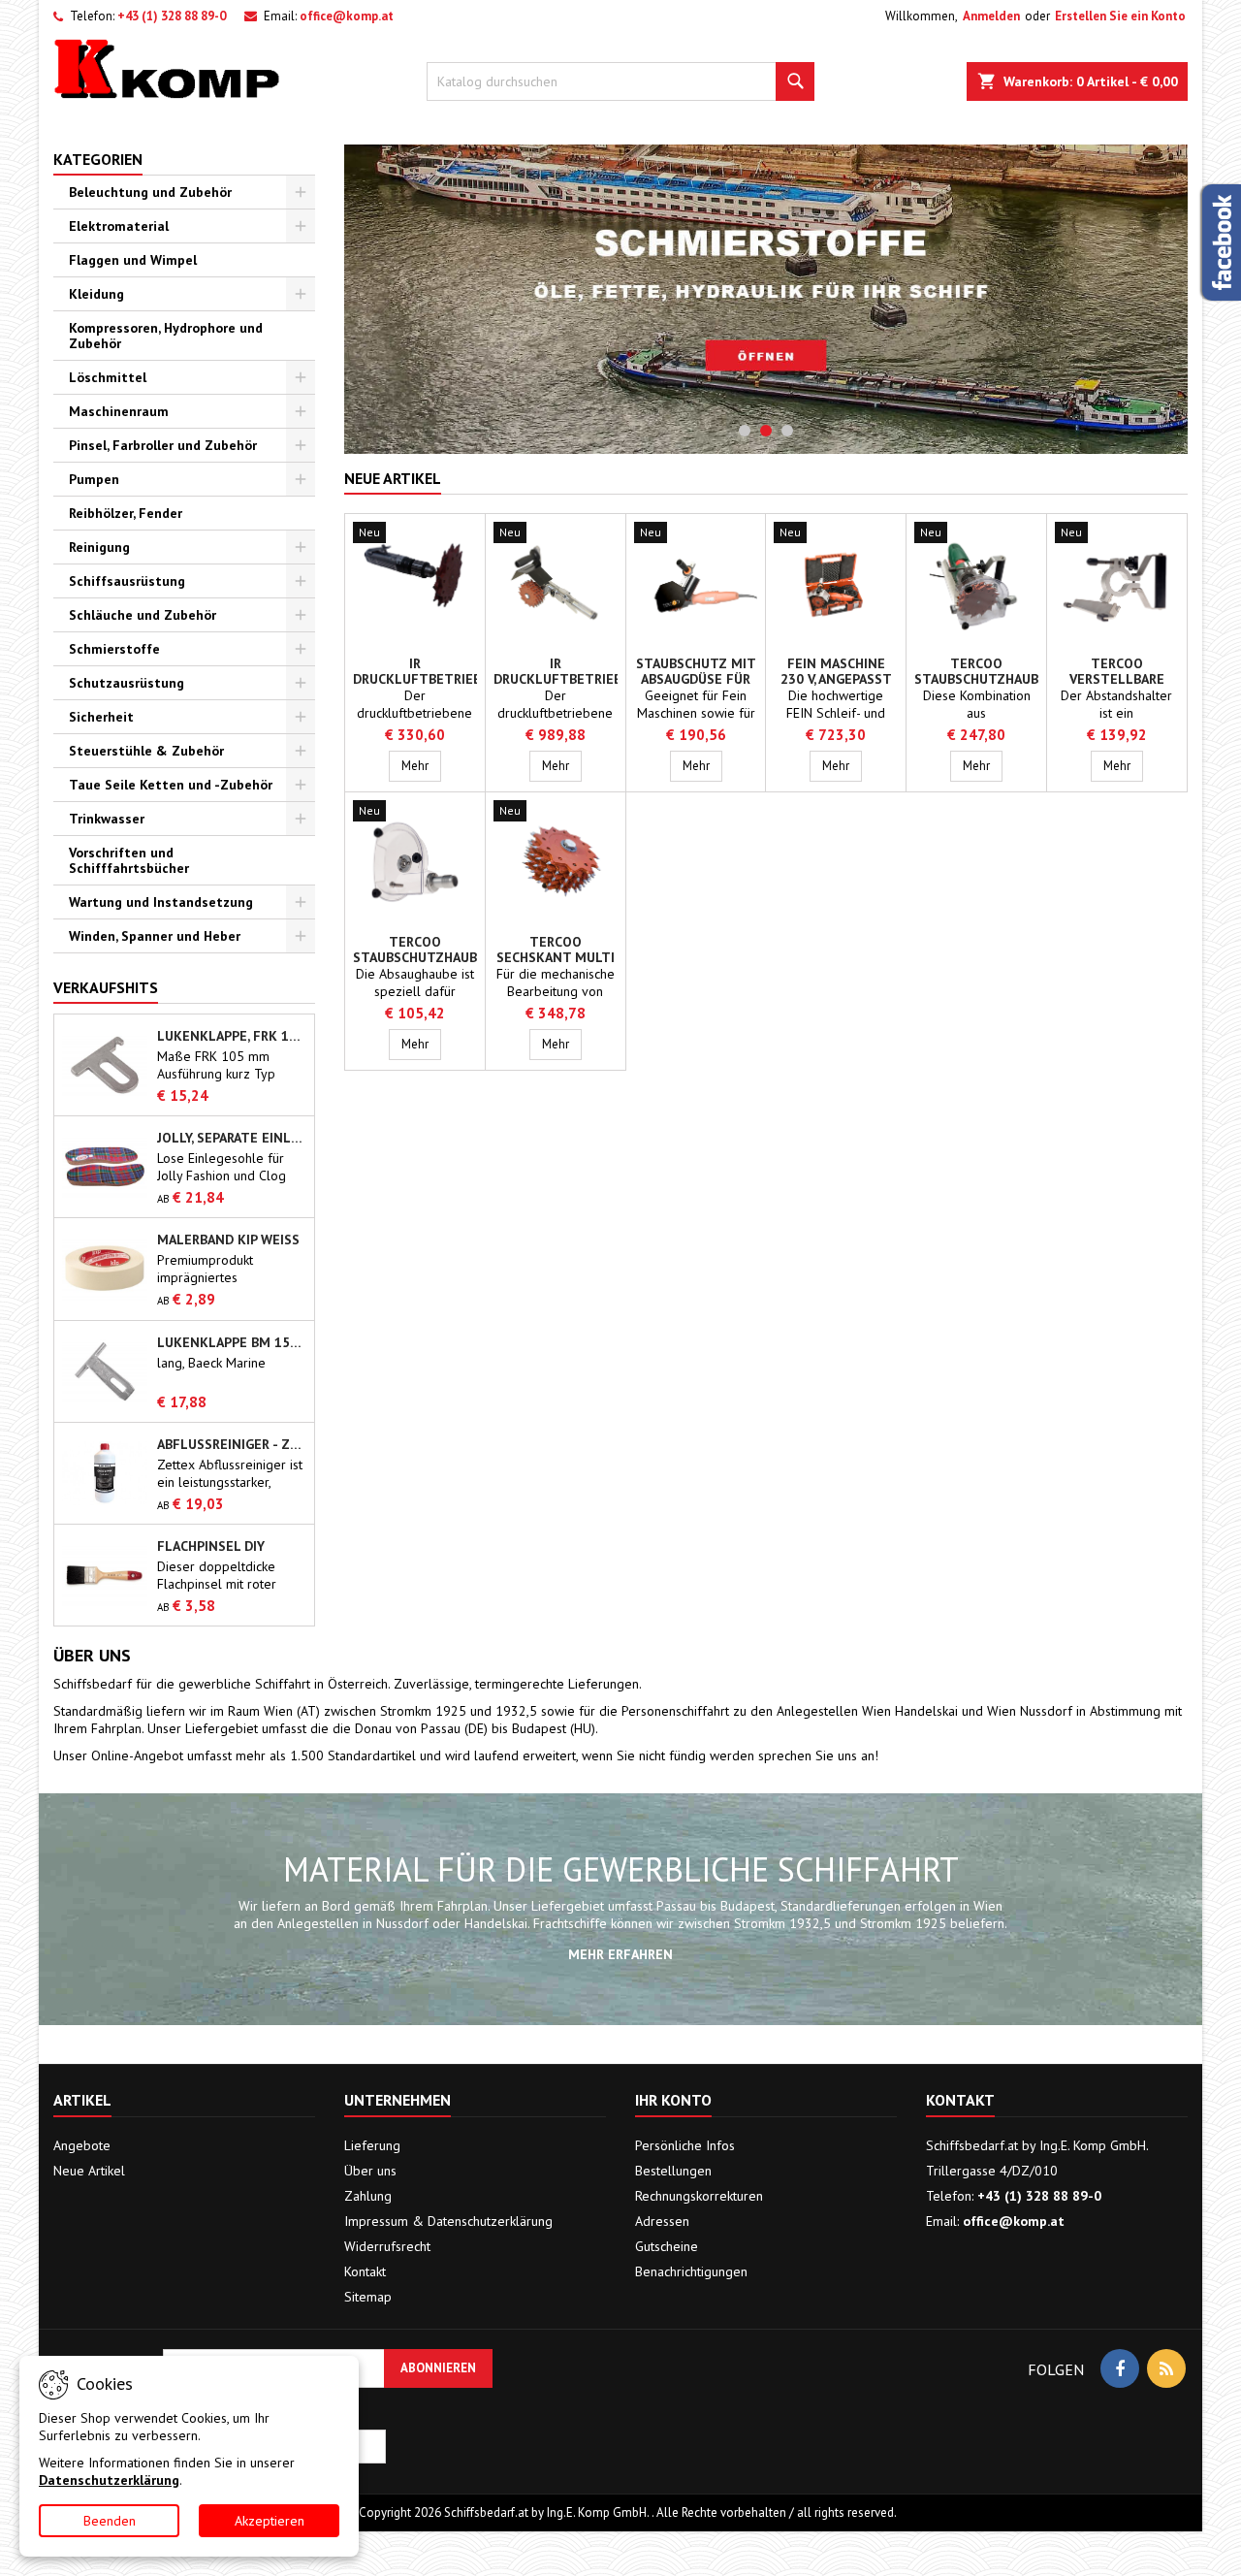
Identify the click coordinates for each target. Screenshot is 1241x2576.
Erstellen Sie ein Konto (1120, 16)
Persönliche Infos (685, 2145)
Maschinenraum (119, 411)
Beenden (110, 2521)
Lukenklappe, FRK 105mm (232, 1036)
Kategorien (98, 159)
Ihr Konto (673, 2100)
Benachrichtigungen (691, 2271)
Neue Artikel (393, 478)
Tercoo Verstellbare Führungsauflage (1117, 679)
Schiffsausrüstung (127, 581)
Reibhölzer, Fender (126, 513)
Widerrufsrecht (387, 2246)
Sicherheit (101, 717)
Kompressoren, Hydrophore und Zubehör (166, 336)
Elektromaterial (119, 226)
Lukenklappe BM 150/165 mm (232, 1342)
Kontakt (365, 2271)
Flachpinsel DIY (211, 1546)
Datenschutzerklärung (109, 2480)
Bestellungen (673, 2171)
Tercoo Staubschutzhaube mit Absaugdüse (419, 957)
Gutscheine (667, 2246)
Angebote (82, 2145)
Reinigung (99, 547)
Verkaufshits (106, 987)
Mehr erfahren (622, 1956)
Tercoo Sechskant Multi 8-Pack (556, 957)
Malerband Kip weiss (228, 1240)
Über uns (370, 2171)
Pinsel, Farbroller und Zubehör (163, 445)
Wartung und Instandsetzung (161, 902)
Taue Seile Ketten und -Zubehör (171, 785)
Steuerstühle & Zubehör (146, 751)
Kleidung (96, 294)
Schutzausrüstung (127, 683)
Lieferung (372, 2145)
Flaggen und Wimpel (133, 260)
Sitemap (368, 2297)
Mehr (421, 765)
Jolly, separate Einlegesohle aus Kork (232, 1138)
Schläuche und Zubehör (143, 615)
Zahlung (368, 2196)
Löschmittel (108, 377)
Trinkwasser (107, 819)
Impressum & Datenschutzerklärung (448, 2221)
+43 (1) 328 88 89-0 (172, 16)
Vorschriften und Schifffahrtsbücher (129, 860)
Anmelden (991, 16)
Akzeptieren (270, 2521)
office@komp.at (347, 16)
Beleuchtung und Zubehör (150, 192)
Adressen (662, 2221)
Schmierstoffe (114, 649)
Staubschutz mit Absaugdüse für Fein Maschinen (696, 679)
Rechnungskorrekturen (699, 2196)
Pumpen (94, 479)
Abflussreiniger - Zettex (232, 1444)
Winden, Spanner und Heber (155, 936)
